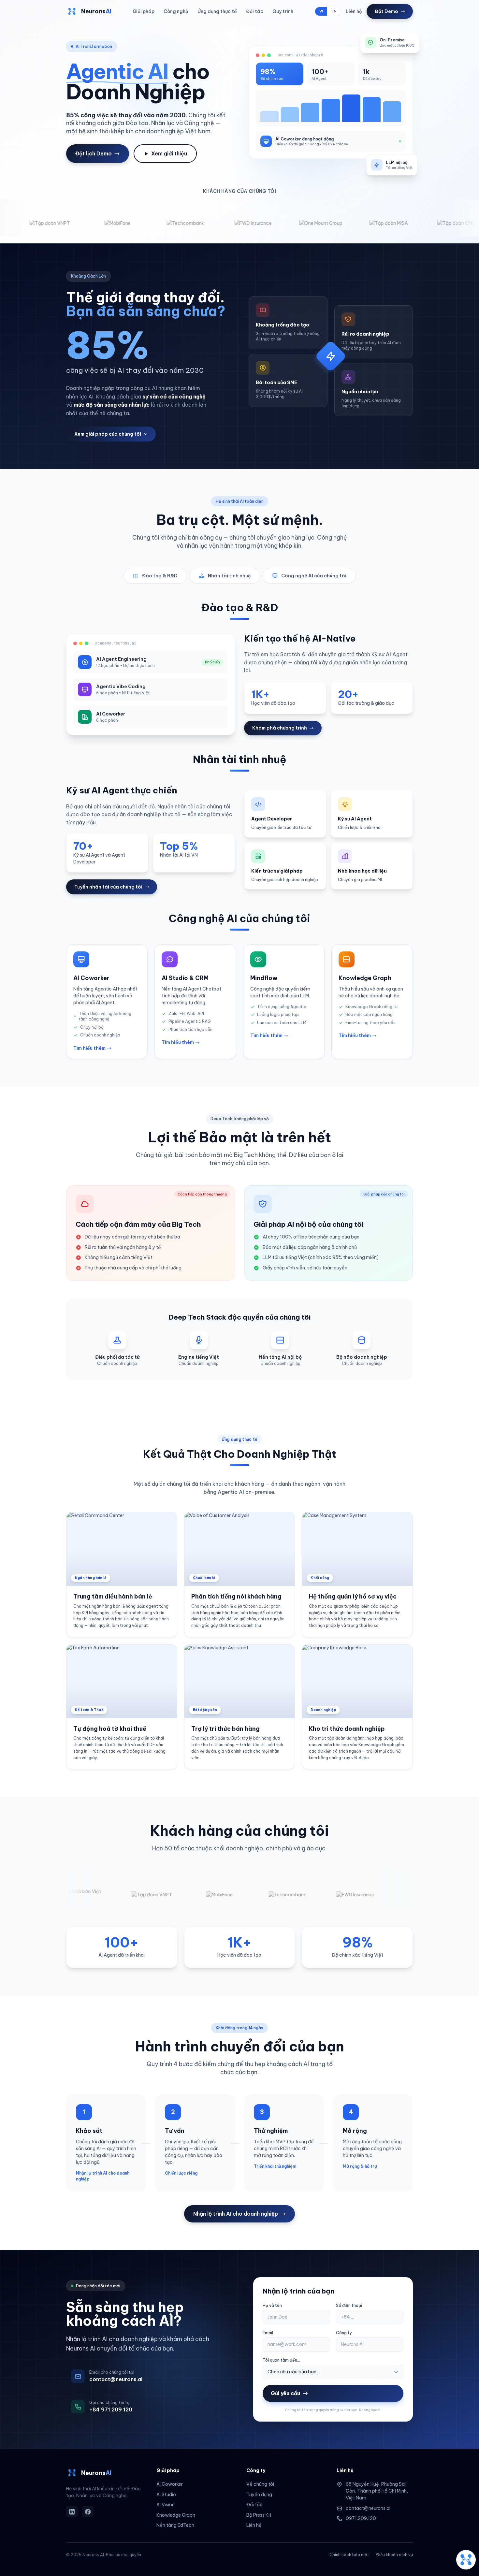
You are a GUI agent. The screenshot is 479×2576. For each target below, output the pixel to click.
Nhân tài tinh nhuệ (229, 576)
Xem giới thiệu (169, 153)
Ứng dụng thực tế (217, 11)
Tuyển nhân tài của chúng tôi (108, 887)
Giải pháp (144, 11)
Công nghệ (176, 11)
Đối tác (255, 11)
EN (334, 11)
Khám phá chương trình (280, 728)
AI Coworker (170, 2484)
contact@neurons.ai (368, 2508)
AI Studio (166, 2495)
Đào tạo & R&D (160, 576)
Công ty (344, 2333)
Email (268, 2333)
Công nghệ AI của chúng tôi (314, 576)
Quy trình (283, 11)
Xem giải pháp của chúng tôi (108, 434)
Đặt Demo (386, 11)
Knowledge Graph (176, 2515)
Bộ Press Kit (259, 2515)
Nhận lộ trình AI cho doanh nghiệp (236, 2214)
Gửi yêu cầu (285, 2393)
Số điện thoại (349, 2305)
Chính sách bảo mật (349, 2555)
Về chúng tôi (260, 2484)
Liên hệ (354, 11)
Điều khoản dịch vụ (394, 2555)
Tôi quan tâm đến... (281, 2360)
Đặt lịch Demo (94, 153)
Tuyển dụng (259, 2495)
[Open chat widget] (466, 2560)
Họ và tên (272, 2305)
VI (321, 11)
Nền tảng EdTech (175, 2525)
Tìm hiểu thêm (89, 1048)
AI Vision (166, 2505)
